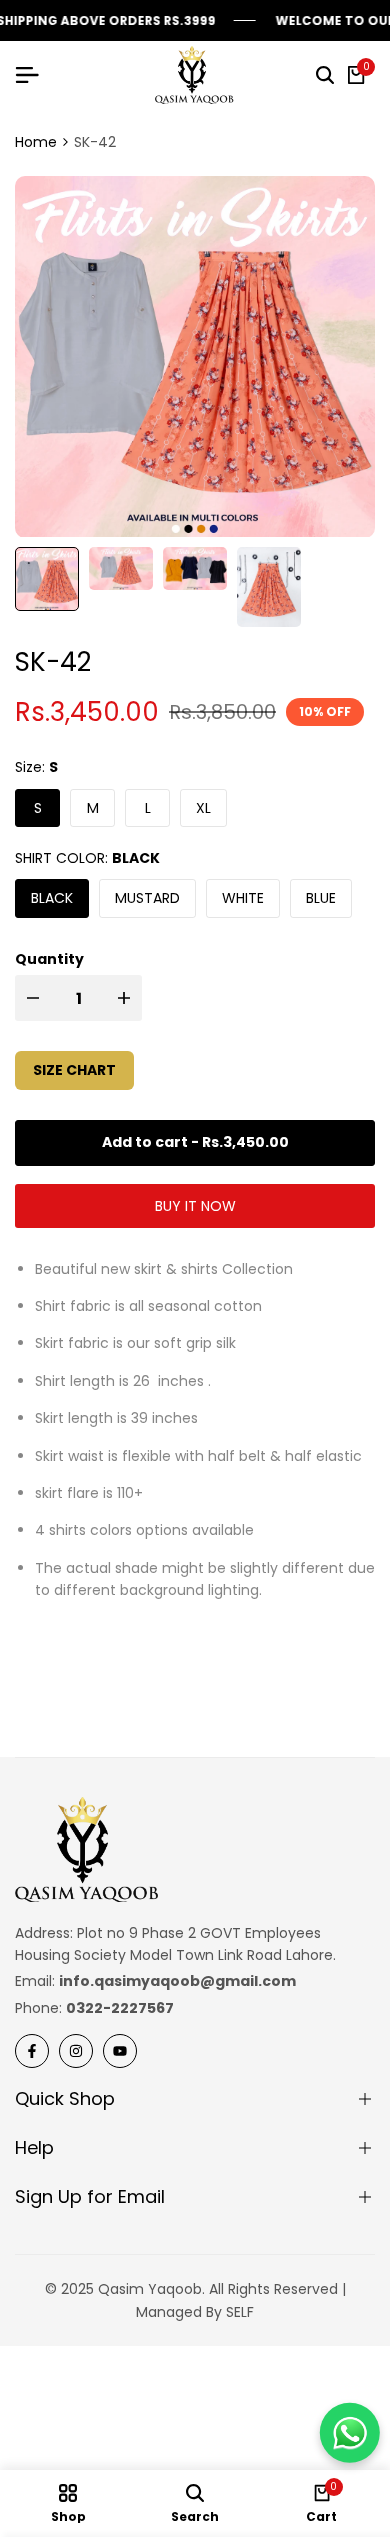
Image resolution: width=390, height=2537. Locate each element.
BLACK (52, 898)
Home (36, 142)
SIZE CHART (74, 1070)
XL (203, 808)
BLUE (321, 898)
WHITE (243, 898)
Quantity (49, 959)
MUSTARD (147, 898)
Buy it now (195, 1206)
